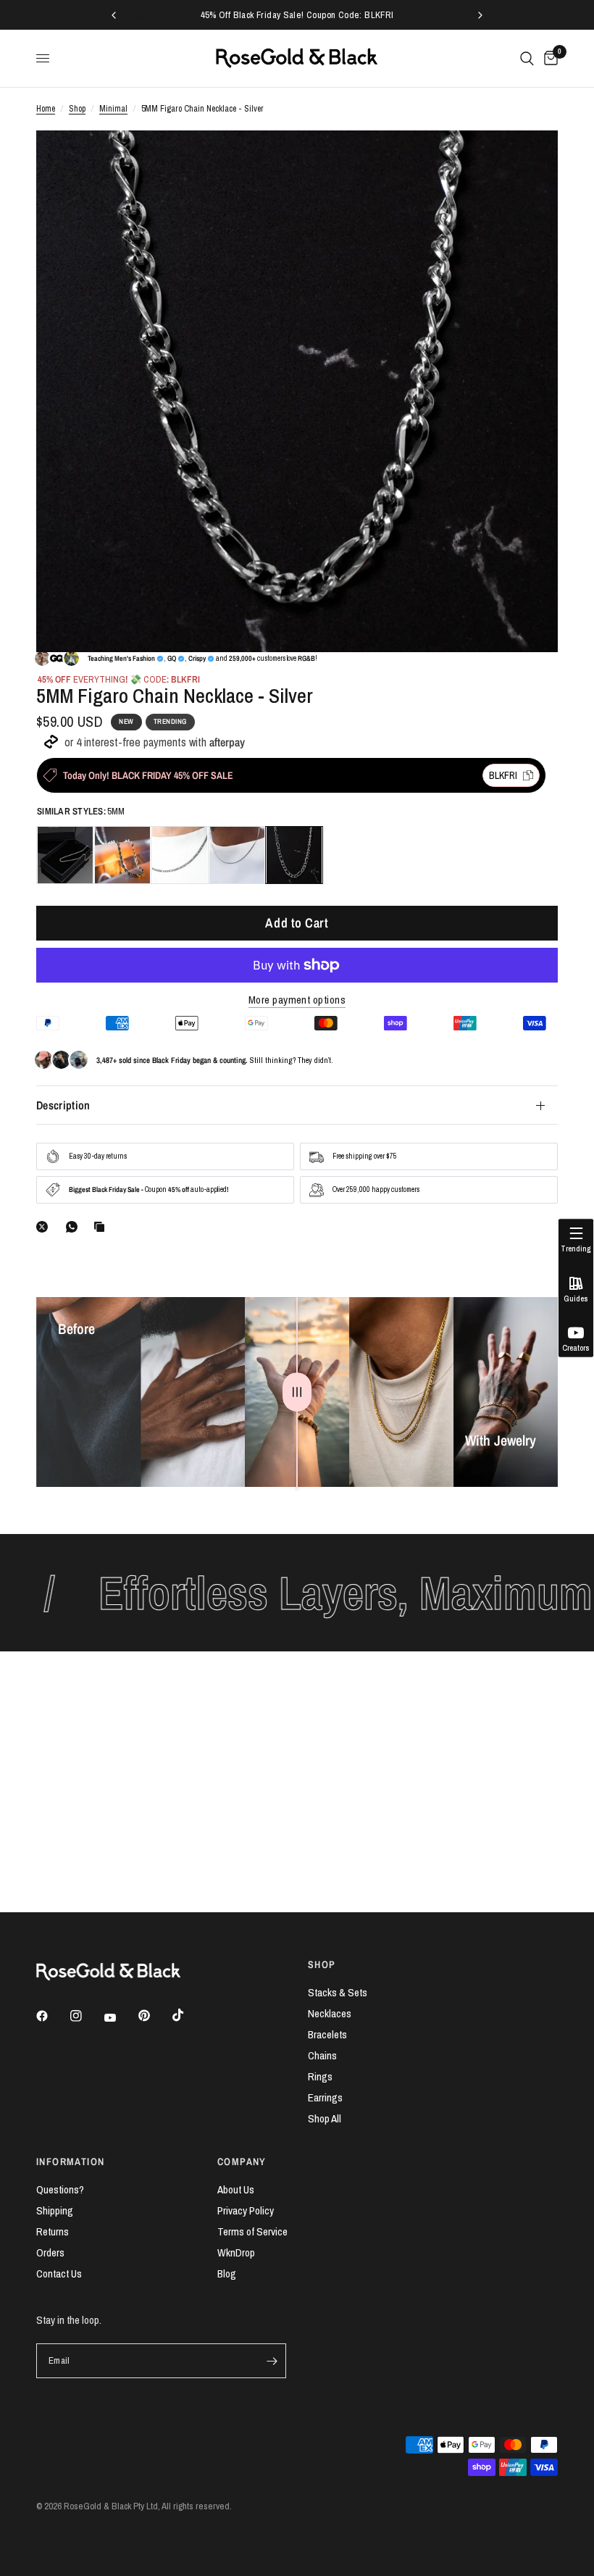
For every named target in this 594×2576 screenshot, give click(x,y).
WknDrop (236, 2252)
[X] (45, 1227)
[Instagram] (86, 2016)
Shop (77, 109)
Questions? (60, 2189)
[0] (548, 58)
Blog (227, 2273)
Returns (53, 2231)
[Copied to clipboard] (102, 1227)
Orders (50, 2252)
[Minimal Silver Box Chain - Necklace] (65, 855)
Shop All (325, 2118)
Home (46, 109)
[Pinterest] (154, 2016)
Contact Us (59, 2273)
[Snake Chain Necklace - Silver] (237, 855)
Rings (320, 2076)
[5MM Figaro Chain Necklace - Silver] (294, 855)
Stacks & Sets (338, 1992)
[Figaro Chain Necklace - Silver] (180, 855)
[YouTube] (120, 2018)
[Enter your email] (272, 2361)
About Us (236, 2189)
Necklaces (330, 2013)
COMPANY (242, 2162)
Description (63, 1105)
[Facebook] (52, 2016)
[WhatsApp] (75, 1227)
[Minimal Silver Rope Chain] (122, 855)
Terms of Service (252, 2231)
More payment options (297, 1000)
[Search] (527, 58)
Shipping (55, 2210)
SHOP (322, 1964)
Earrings (325, 2097)
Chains (322, 2055)
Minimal (113, 109)
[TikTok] (188, 2015)
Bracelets (327, 2034)
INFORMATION (70, 2162)
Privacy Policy (246, 2210)
